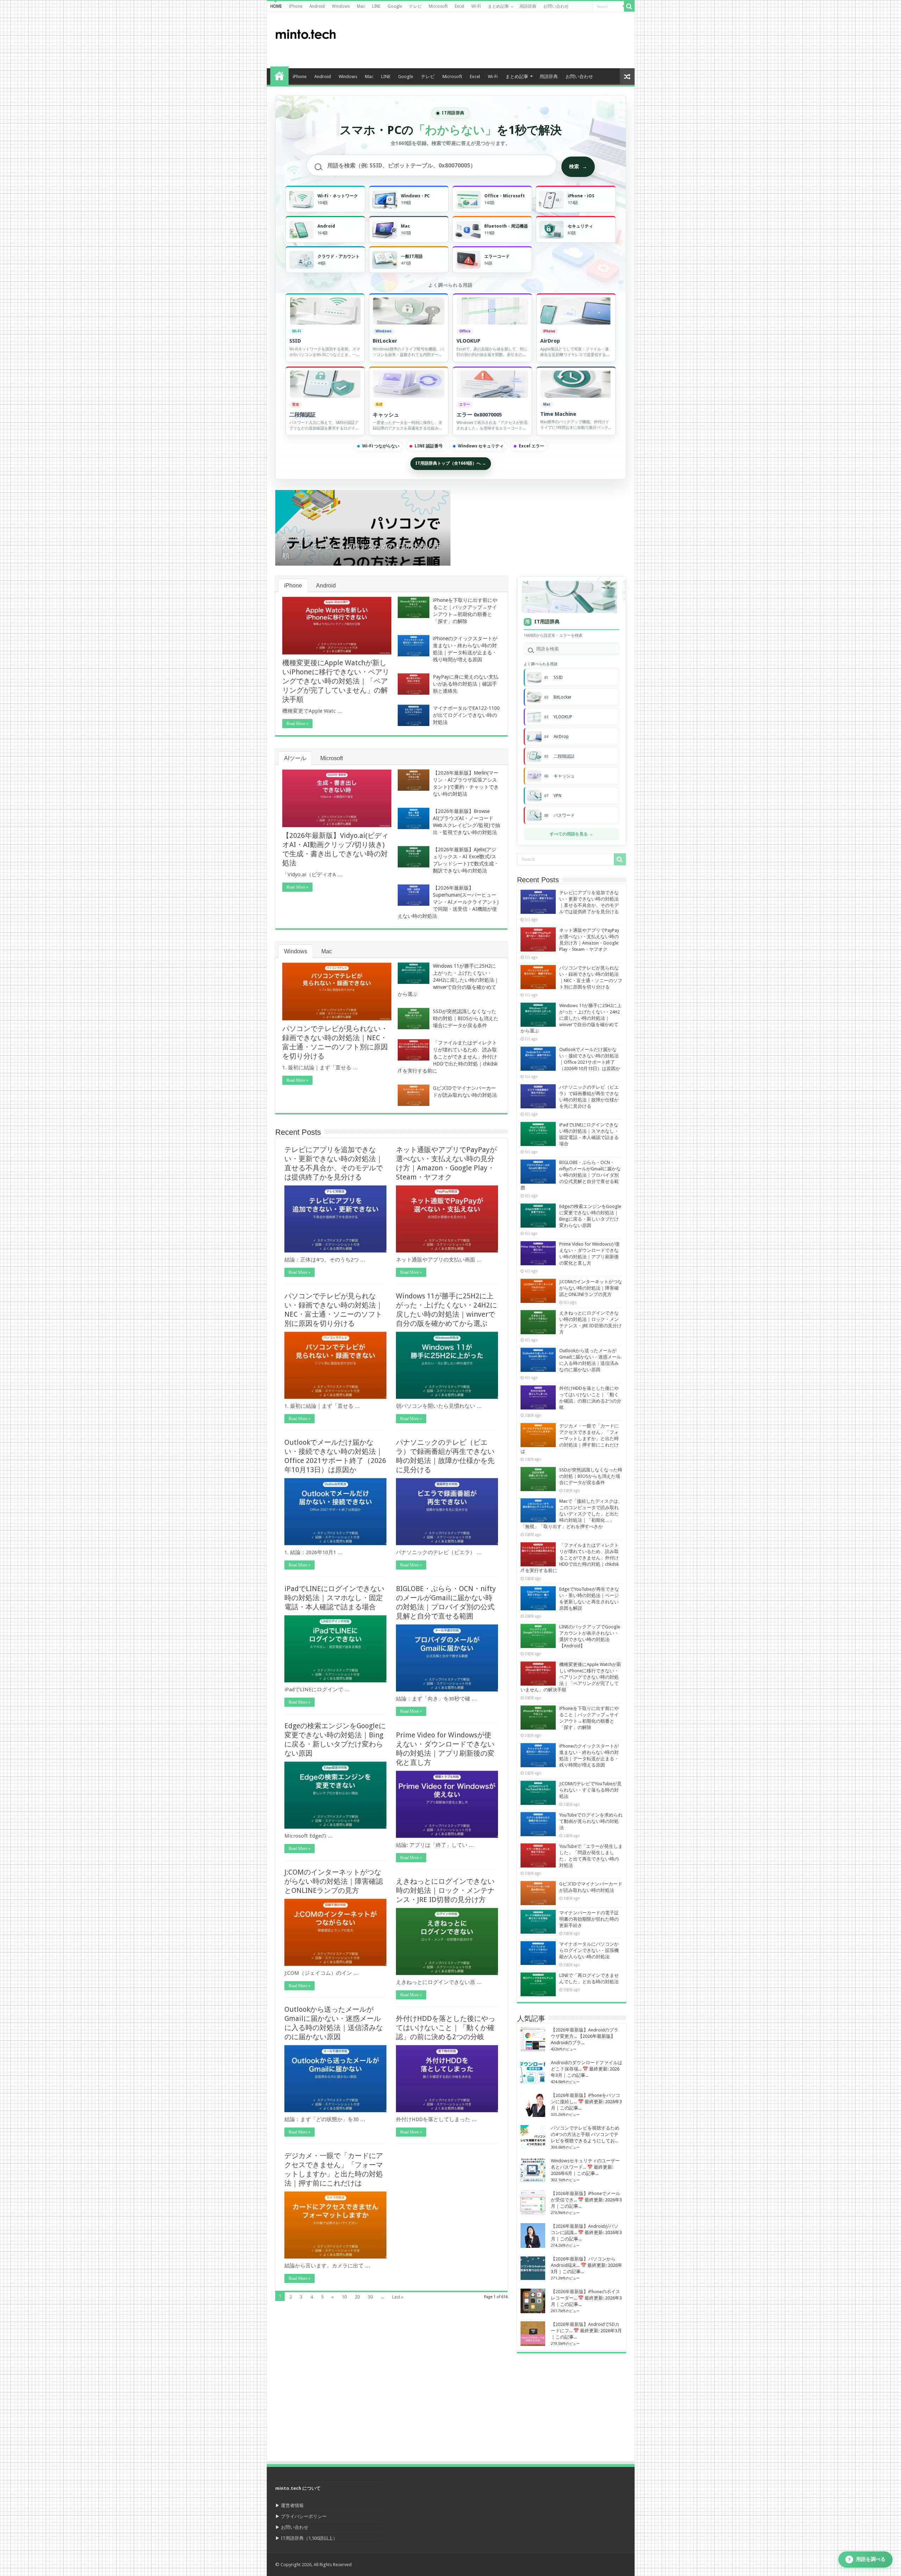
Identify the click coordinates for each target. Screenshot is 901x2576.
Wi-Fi (476, 6)
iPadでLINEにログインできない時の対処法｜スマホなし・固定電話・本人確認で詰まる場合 (334, 1598)
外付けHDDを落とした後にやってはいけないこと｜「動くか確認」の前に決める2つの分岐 (446, 2028)
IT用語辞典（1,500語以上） (309, 2538)
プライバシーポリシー (304, 2516)
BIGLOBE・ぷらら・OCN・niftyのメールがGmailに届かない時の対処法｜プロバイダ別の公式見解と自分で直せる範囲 (571, 1175)
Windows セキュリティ (481, 446)
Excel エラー (531, 446)
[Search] (629, 6)
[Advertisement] (501, 40)
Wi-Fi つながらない (381, 446)
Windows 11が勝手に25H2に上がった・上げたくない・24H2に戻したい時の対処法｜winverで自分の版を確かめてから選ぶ (448, 980)
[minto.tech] (305, 33)
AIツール (295, 758)
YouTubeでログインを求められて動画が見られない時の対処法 (591, 1821)
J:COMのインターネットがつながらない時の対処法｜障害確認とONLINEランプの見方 (334, 1881)
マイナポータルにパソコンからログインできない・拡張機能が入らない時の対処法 (589, 1950)
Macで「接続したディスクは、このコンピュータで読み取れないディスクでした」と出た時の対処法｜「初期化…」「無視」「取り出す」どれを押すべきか (572, 1514)
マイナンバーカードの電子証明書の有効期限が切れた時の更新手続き (589, 1919)
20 (357, 2297)
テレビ (415, 6)
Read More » (297, 724)
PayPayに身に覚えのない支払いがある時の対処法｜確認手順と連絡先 (466, 684)
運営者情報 (292, 2505)
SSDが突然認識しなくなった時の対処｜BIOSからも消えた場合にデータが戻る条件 (466, 1018)
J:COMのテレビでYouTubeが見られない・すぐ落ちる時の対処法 (590, 1790)
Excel (459, 6)
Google (395, 6)
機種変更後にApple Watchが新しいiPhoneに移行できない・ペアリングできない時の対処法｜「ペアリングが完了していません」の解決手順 (336, 681)
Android (317, 6)
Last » (398, 2297)
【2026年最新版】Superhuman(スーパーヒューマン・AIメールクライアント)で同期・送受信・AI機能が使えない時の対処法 (448, 902)
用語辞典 (528, 6)
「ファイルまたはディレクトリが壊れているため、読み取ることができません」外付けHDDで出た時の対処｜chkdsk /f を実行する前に (448, 1057)
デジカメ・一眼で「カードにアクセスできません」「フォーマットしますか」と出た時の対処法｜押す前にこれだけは (570, 1439)
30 (370, 2297)
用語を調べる (867, 2559)
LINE (376, 6)
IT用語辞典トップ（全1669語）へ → (451, 463)
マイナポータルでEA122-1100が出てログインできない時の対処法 (466, 715)
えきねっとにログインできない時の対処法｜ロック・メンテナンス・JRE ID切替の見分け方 (445, 1890)
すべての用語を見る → (571, 834)
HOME (276, 6)
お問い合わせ (556, 6)
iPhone (296, 6)
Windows (341, 6)
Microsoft (438, 6)
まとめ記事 (498, 6)
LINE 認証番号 (429, 446)
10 (344, 2297)
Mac (361, 6)
